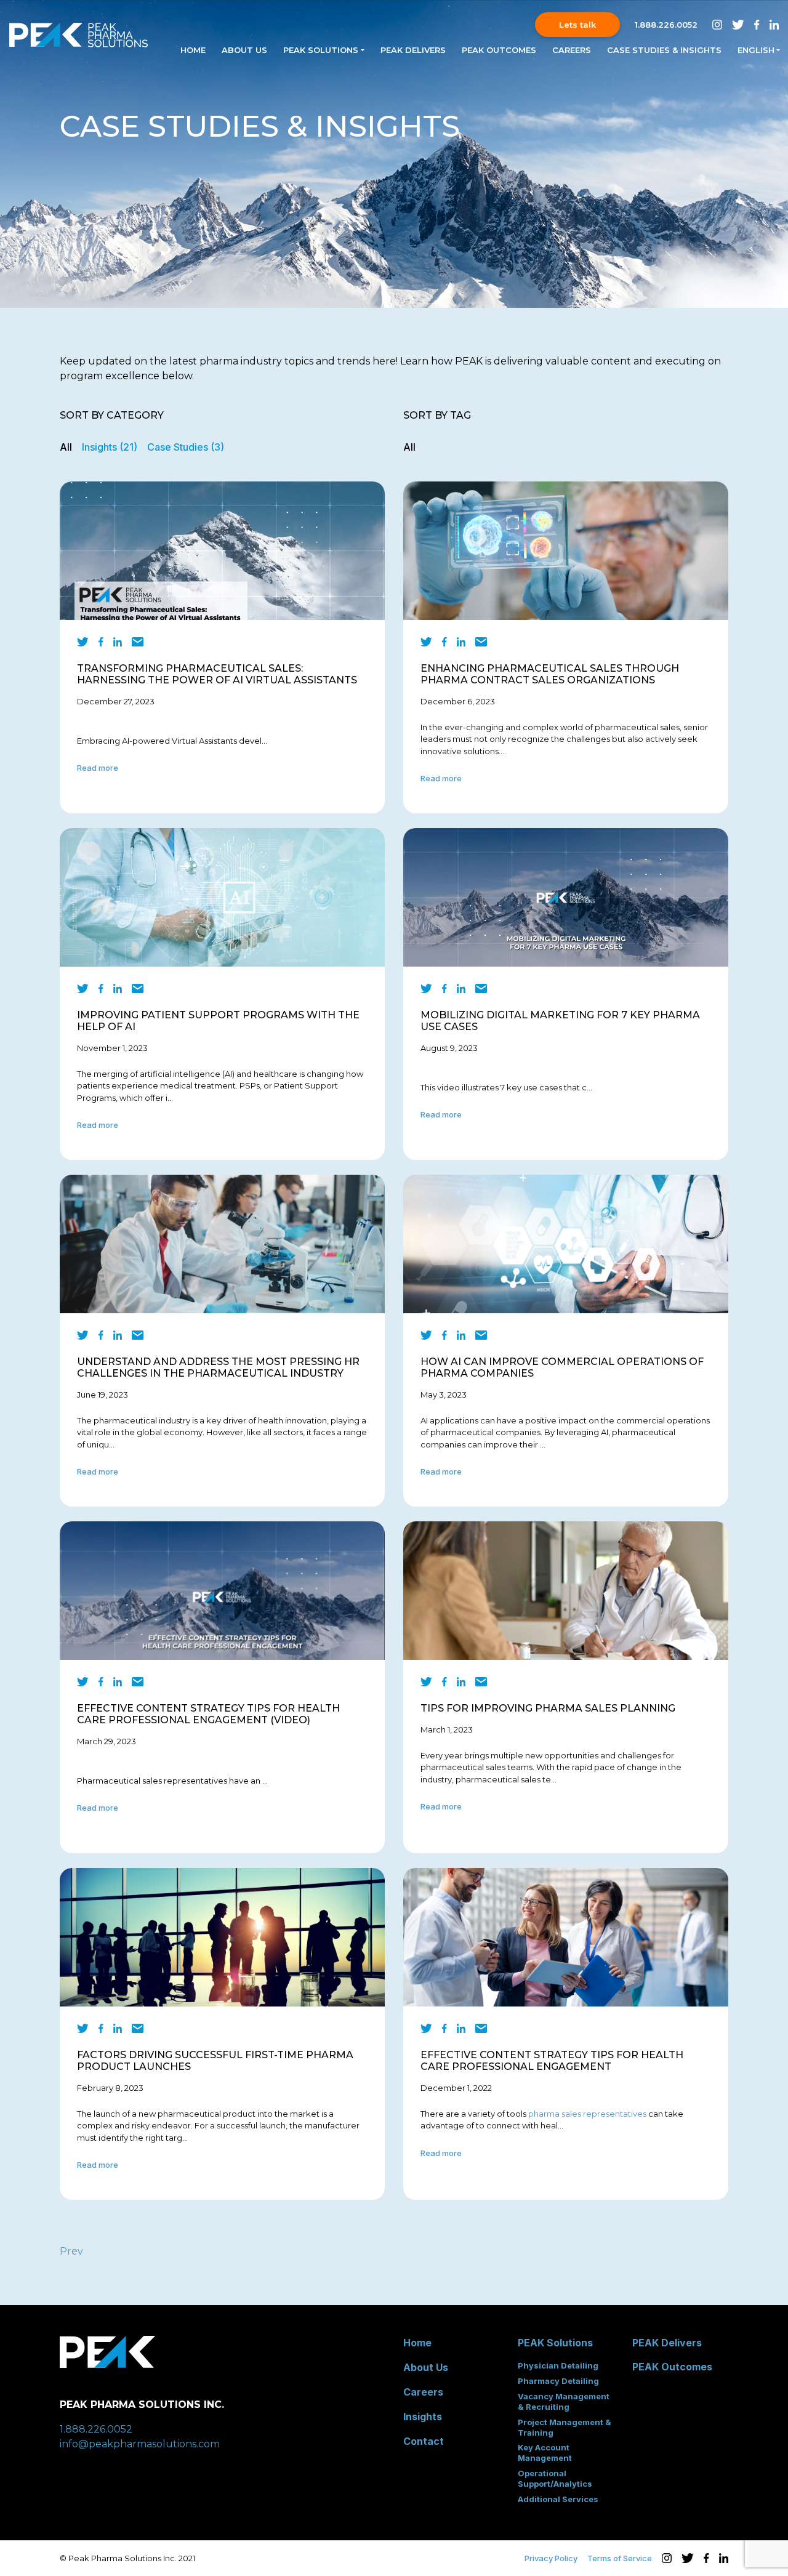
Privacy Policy (551, 2558)
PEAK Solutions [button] (321, 50)
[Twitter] (83, 642)
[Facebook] (101, 642)
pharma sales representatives (587, 2114)
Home (193, 50)
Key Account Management (545, 2453)
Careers (572, 50)
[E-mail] (138, 642)
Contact (424, 2441)
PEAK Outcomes (499, 50)
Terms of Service (620, 2558)
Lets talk (577, 25)
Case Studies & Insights (664, 50)
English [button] (756, 50)
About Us (244, 50)
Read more (98, 768)
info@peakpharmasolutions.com (140, 2444)
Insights (423, 2417)
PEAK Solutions (555, 2343)
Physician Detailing (558, 2365)
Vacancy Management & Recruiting (564, 2401)
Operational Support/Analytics (555, 2478)
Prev (71, 2251)
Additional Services (558, 2499)
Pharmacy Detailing (558, 2381)
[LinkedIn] (118, 642)
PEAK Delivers (413, 50)
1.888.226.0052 (666, 25)
